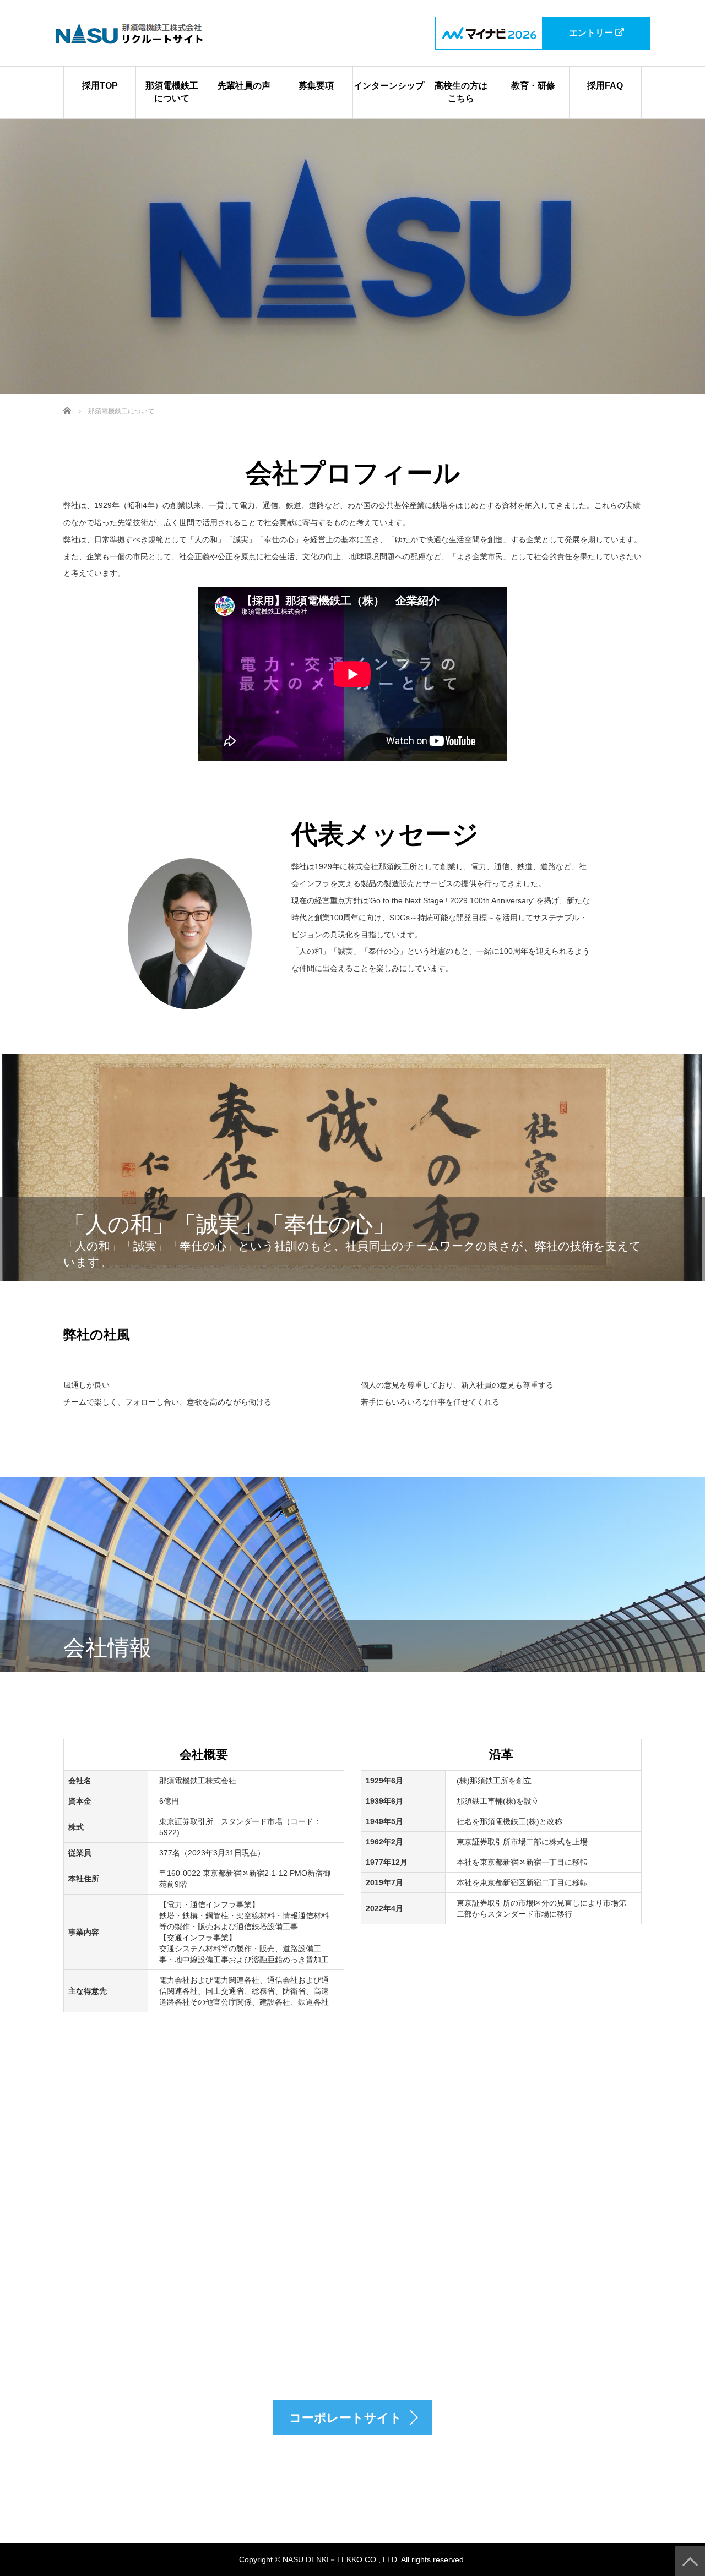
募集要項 (316, 86)
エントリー (592, 33)
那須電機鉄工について (172, 92)
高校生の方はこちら (461, 92)
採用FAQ (605, 86)
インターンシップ (389, 86)
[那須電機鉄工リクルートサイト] (129, 33)
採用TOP (100, 86)
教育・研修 (533, 86)
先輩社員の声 (244, 86)
